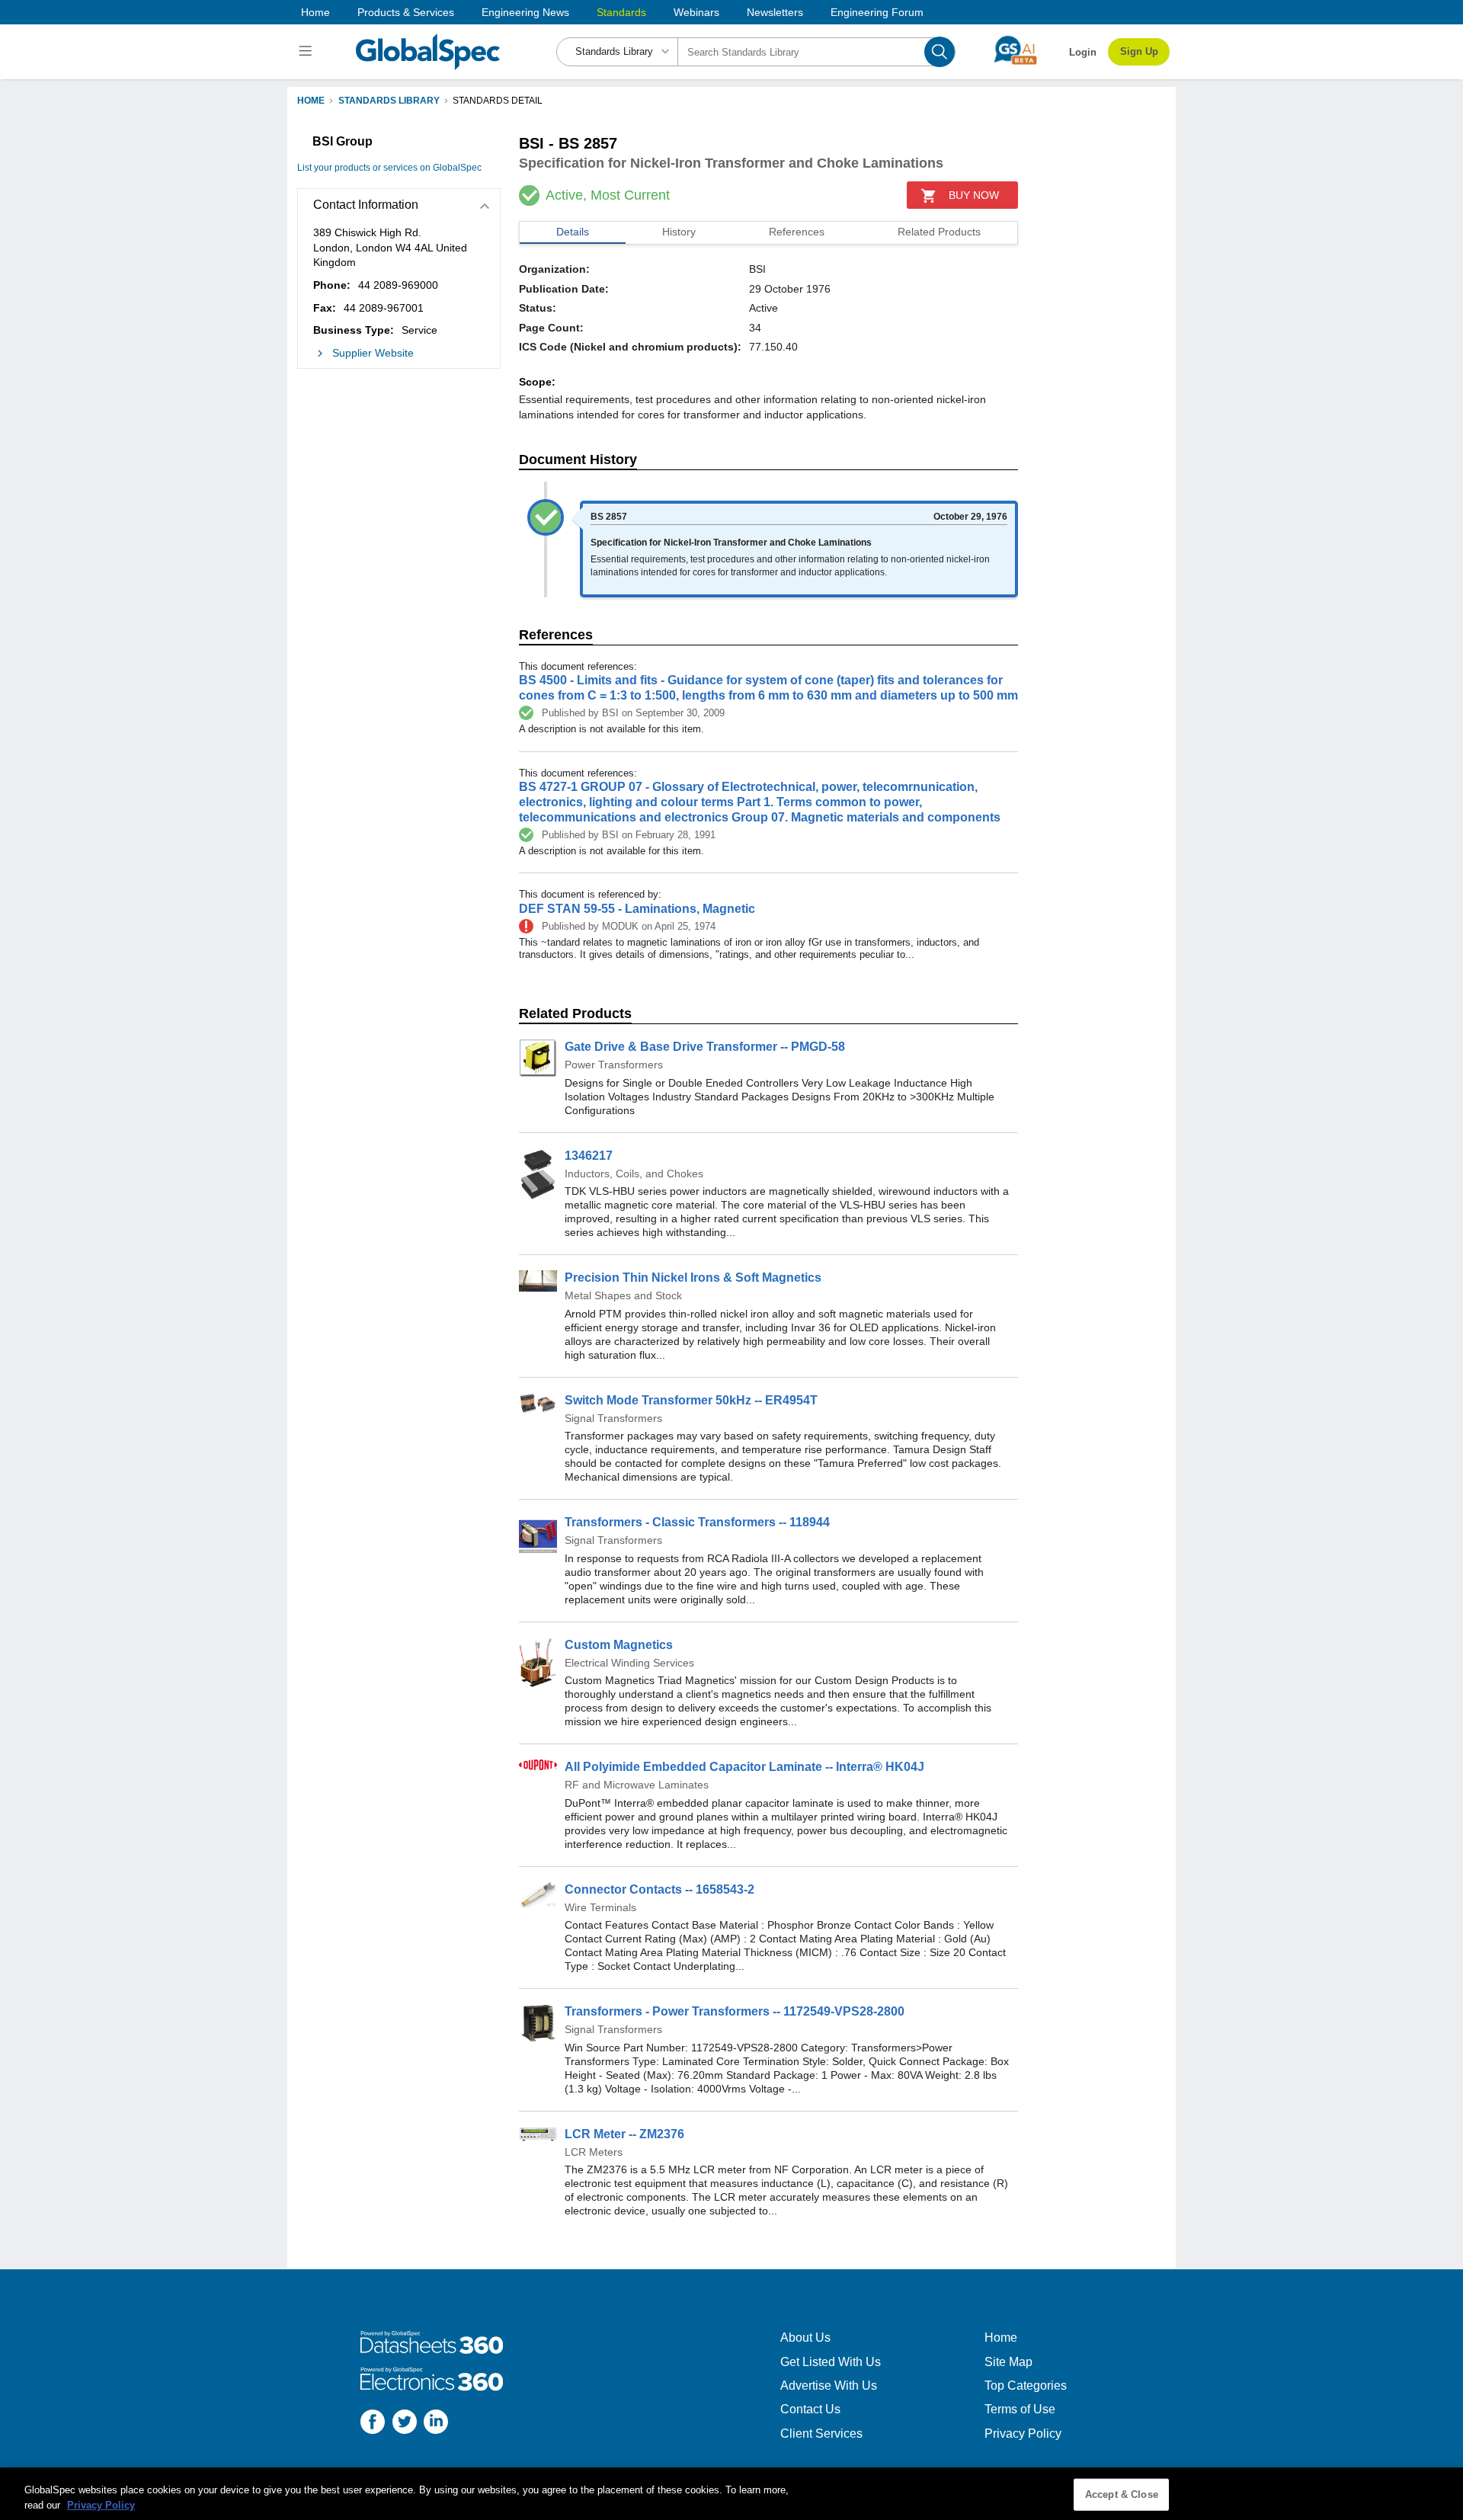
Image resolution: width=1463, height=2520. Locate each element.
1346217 (589, 1156)
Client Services (821, 2434)
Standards (621, 12)
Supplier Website (373, 353)
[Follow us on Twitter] (405, 2424)
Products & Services (406, 12)
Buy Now (974, 195)
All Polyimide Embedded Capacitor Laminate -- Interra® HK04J (744, 1767)
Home (315, 12)
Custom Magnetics (619, 1645)
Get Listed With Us (831, 2362)
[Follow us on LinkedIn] (436, 2424)
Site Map (1008, 2362)
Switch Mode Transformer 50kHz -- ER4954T (691, 1400)
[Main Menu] (307, 52)
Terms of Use (1020, 2409)
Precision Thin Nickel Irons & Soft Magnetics (693, 1278)
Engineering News (525, 12)
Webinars (696, 12)
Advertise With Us (829, 2386)
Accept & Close (1122, 2494)
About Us (805, 2337)
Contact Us (810, 2409)
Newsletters (775, 12)
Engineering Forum (877, 12)
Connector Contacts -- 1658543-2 (659, 1889)
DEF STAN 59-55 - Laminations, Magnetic (637, 909)
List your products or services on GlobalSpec (389, 168)
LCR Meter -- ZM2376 (624, 2134)
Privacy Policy (1023, 2434)
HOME (311, 101)
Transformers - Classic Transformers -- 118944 (697, 1522)
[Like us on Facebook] (373, 2424)
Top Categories (1026, 2386)
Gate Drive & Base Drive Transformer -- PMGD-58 (705, 1047)
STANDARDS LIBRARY (389, 101)
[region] (731, 2494)
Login (1083, 52)
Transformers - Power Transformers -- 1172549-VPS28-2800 (735, 2011)
